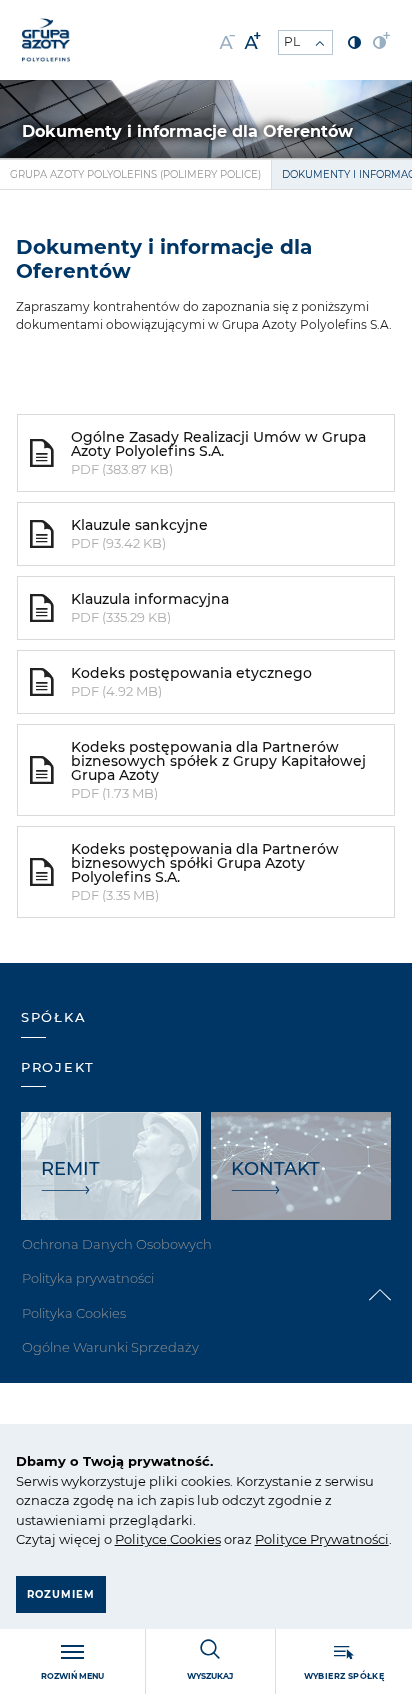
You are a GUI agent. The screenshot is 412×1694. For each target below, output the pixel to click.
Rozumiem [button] (61, 1594)
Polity (133, 1539)
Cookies (194, 1539)
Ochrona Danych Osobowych (117, 1244)
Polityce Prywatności (322, 1539)
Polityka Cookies (74, 1313)
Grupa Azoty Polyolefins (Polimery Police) (135, 174)
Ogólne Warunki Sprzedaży (110, 1347)
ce (159, 1539)
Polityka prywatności (88, 1278)
